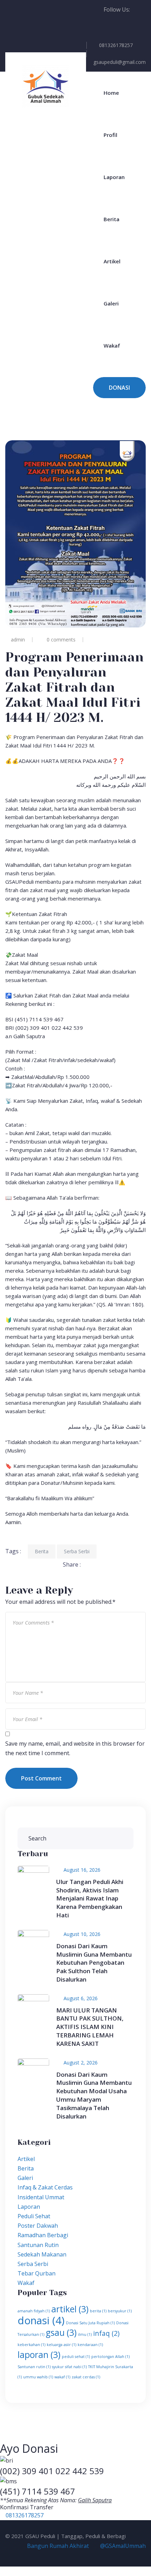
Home (111, 93)
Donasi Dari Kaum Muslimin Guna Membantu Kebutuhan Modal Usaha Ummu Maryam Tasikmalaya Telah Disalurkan (94, 2095)
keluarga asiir (61, 2345)
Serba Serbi (77, 1551)
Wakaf (112, 345)
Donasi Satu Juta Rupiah (90, 2323)
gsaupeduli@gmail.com (120, 62)
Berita (111, 219)
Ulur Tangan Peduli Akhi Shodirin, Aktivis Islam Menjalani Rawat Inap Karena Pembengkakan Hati (90, 1898)
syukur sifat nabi (69, 2367)
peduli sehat (76, 2357)
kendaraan (90, 2345)
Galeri (111, 303)
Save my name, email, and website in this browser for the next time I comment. (75, 1748)
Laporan (114, 177)
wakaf (62, 2377)
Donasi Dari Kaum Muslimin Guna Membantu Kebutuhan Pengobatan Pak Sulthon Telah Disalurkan (94, 1963)
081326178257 (116, 45)
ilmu (85, 2334)
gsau (61, 2333)
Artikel (112, 261)
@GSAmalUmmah (122, 2546)
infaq (106, 2333)
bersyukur (120, 2311)
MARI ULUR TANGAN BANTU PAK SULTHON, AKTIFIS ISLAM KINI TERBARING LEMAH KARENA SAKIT (90, 2027)
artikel (70, 2309)
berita (98, 2311)
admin (18, 640)
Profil (110, 135)
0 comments (61, 640)
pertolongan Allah (110, 2357)
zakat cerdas (86, 2377)
